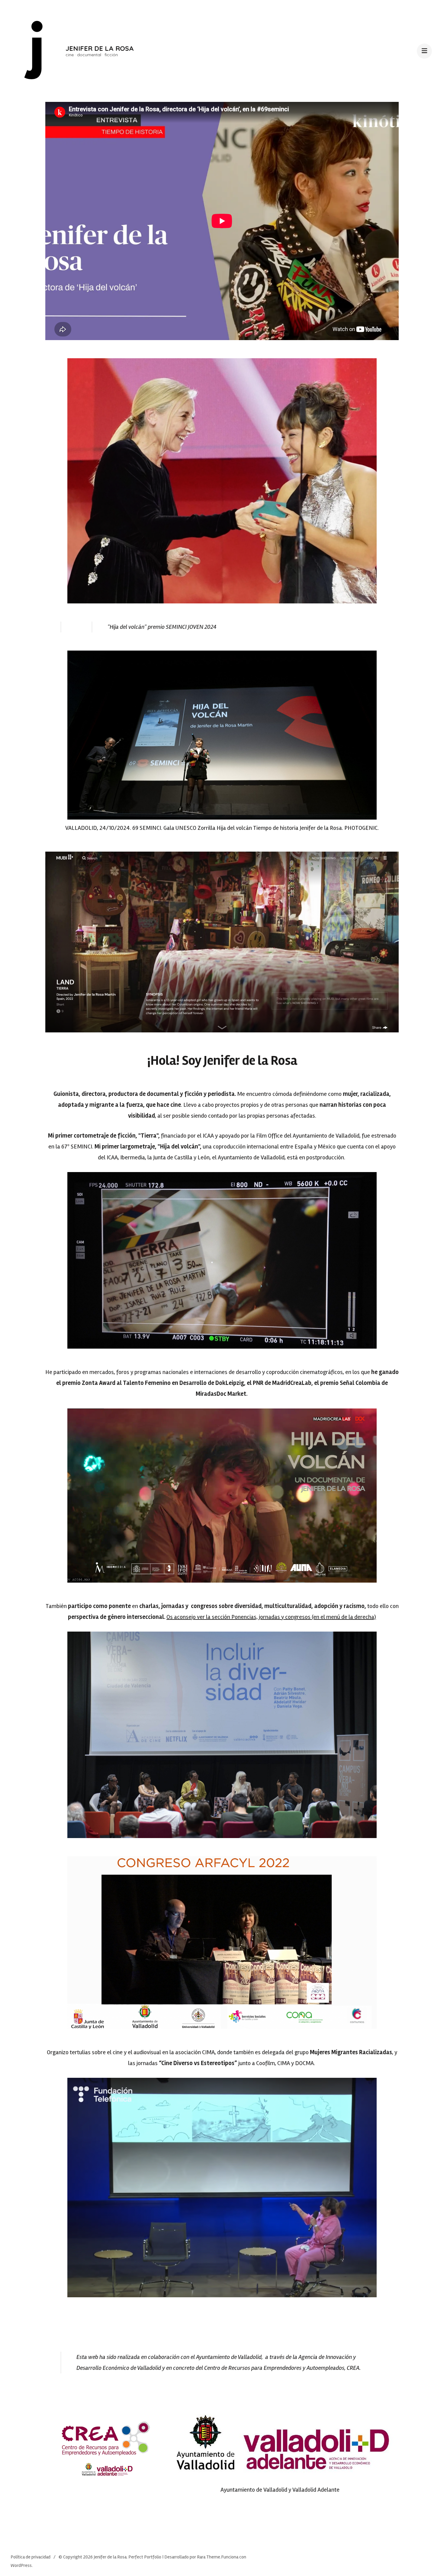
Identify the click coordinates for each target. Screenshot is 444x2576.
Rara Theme (209, 2557)
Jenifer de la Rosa (100, 48)
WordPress (21, 2565)
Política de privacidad (31, 2557)
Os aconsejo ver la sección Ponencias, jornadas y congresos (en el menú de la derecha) (271, 1617)
